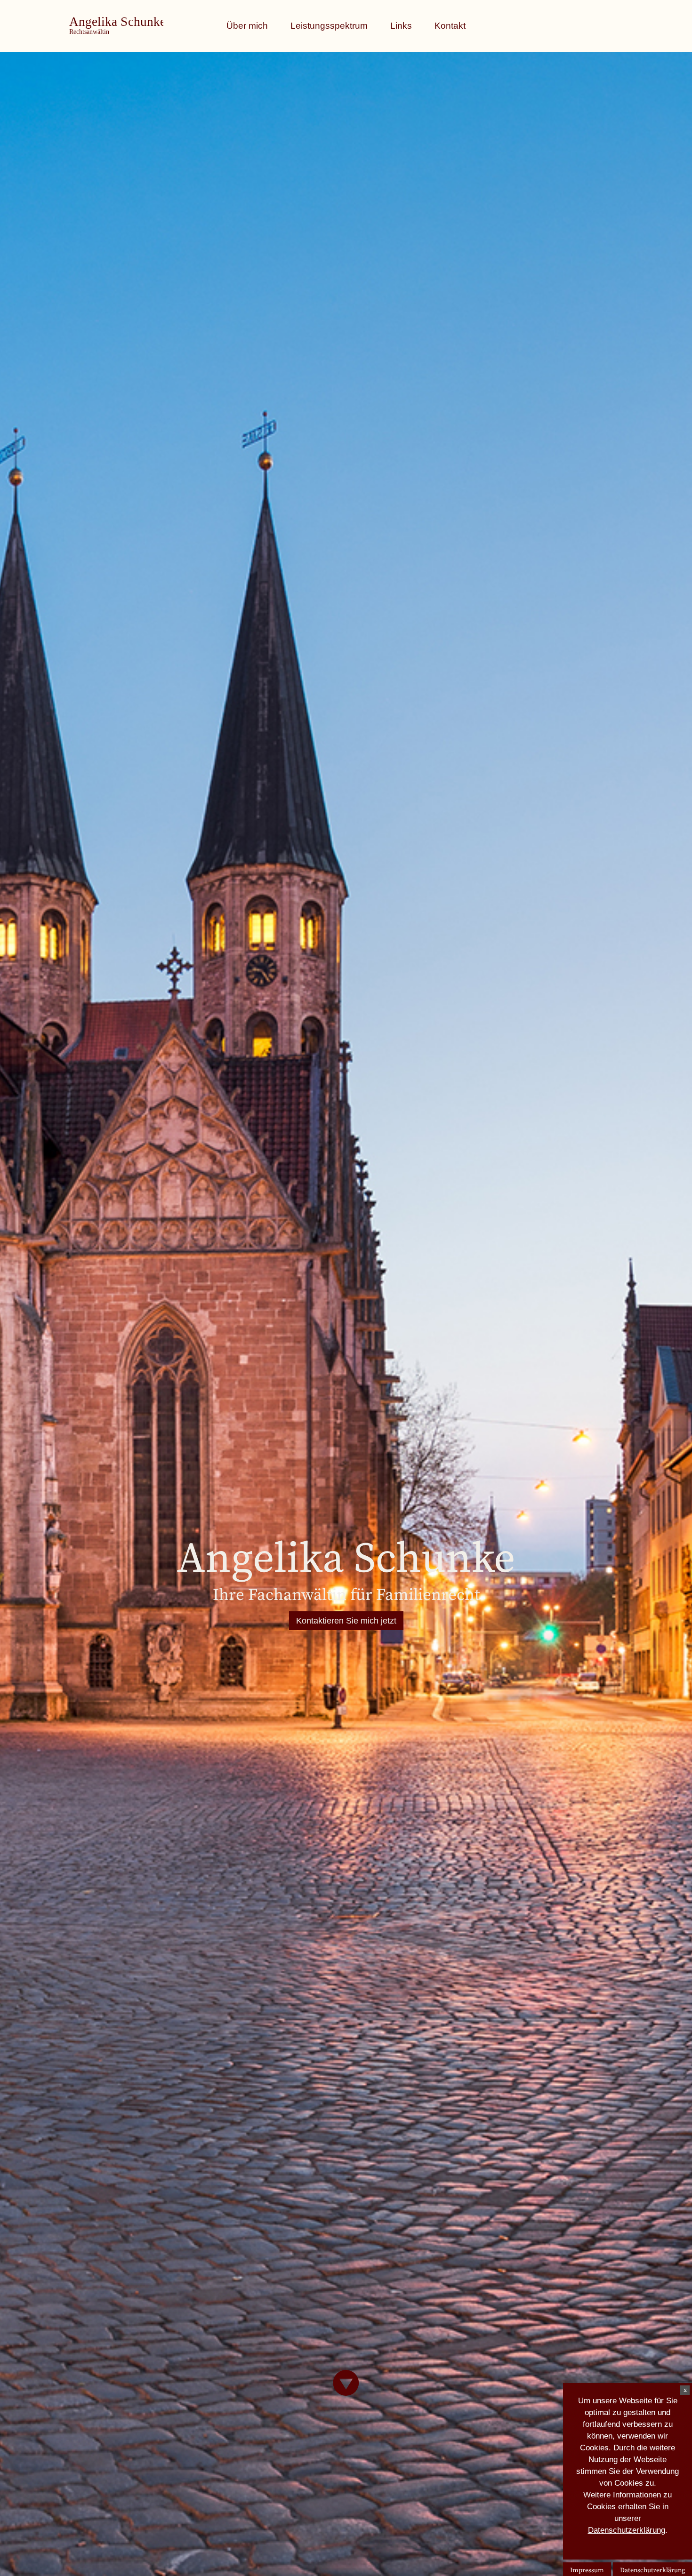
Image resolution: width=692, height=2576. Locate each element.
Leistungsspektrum (329, 26)
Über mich (247, 26)
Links (401, 26)
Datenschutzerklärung (627, 2530)
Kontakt (450, 26)
